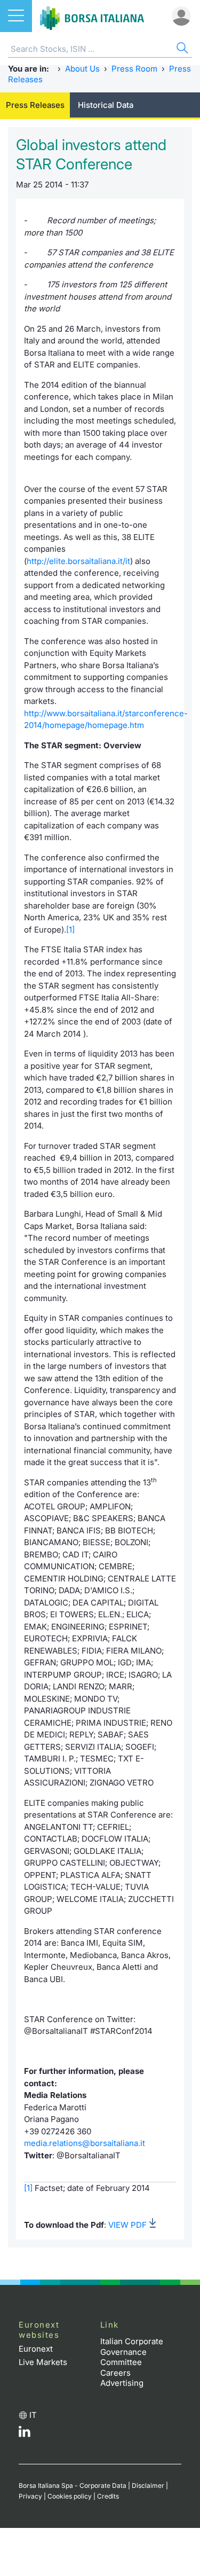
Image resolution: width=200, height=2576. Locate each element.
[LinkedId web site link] (25, 2434)
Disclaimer (148, 2485)
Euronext (36, 2349)
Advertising (122, 2383)
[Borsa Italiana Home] (92, 16)
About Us (82, 69)
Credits (108, 2496)
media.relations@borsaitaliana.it (85, 2143)
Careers (115, 2373)
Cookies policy (70, 2496)
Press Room (134, 69)
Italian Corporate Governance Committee (132, 2352)
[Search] (181, 49)
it (33, 2415)
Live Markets (43, 2362)
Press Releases (35, 105)
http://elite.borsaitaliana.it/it (78, 561)
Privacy (30, 2496)
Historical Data (106, 105)
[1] (70, 930)
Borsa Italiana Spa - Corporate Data (73, 2485)
